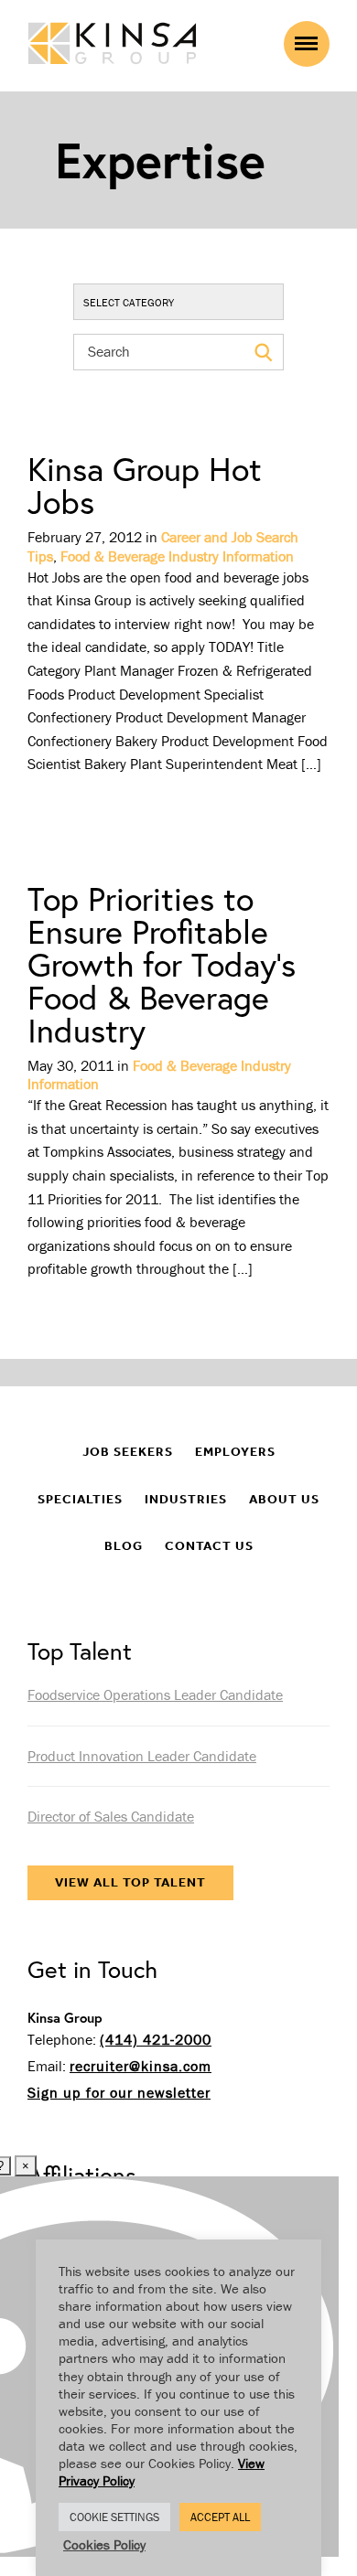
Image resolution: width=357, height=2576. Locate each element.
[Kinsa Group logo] (112, 45)
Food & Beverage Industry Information (177, 556)
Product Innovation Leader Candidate (142, 1756)
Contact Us (209, 1546)
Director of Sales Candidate (111, 1816)
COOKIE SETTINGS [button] (114, 2517)
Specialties (80, 1499)
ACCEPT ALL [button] (220, 2517)
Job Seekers (128, 1452)
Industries (186, 1499)
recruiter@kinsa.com (141, 2066)
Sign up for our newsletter (119, 2092)
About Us (284, 1499)
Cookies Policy (104, 2544)
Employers (235, 1452)
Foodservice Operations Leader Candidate (155, 1694)
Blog (124, 1546)
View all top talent (130, 1882)
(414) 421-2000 (156, 2039)
